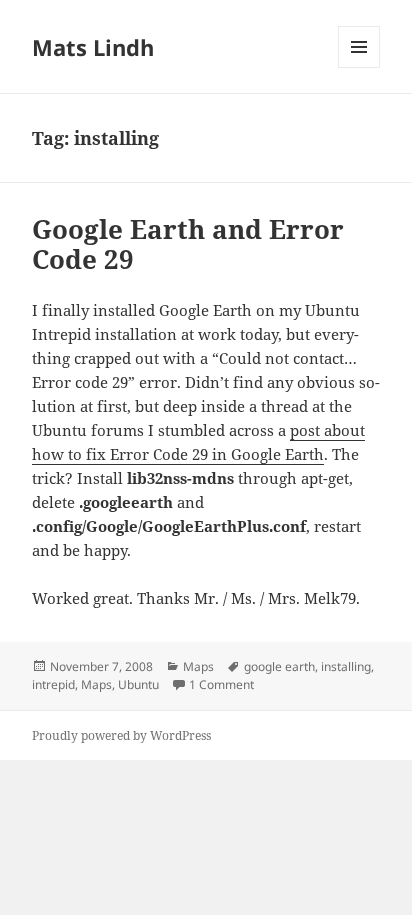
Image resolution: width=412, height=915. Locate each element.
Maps (198, 666)
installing (346, 666)
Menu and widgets (359, 67)
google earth (279, 666)
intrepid (53, 684)
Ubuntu (138, 684)
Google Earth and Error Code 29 (188, 244)
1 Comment (221, 684)
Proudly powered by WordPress (121, 735)
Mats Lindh (93, 47)
